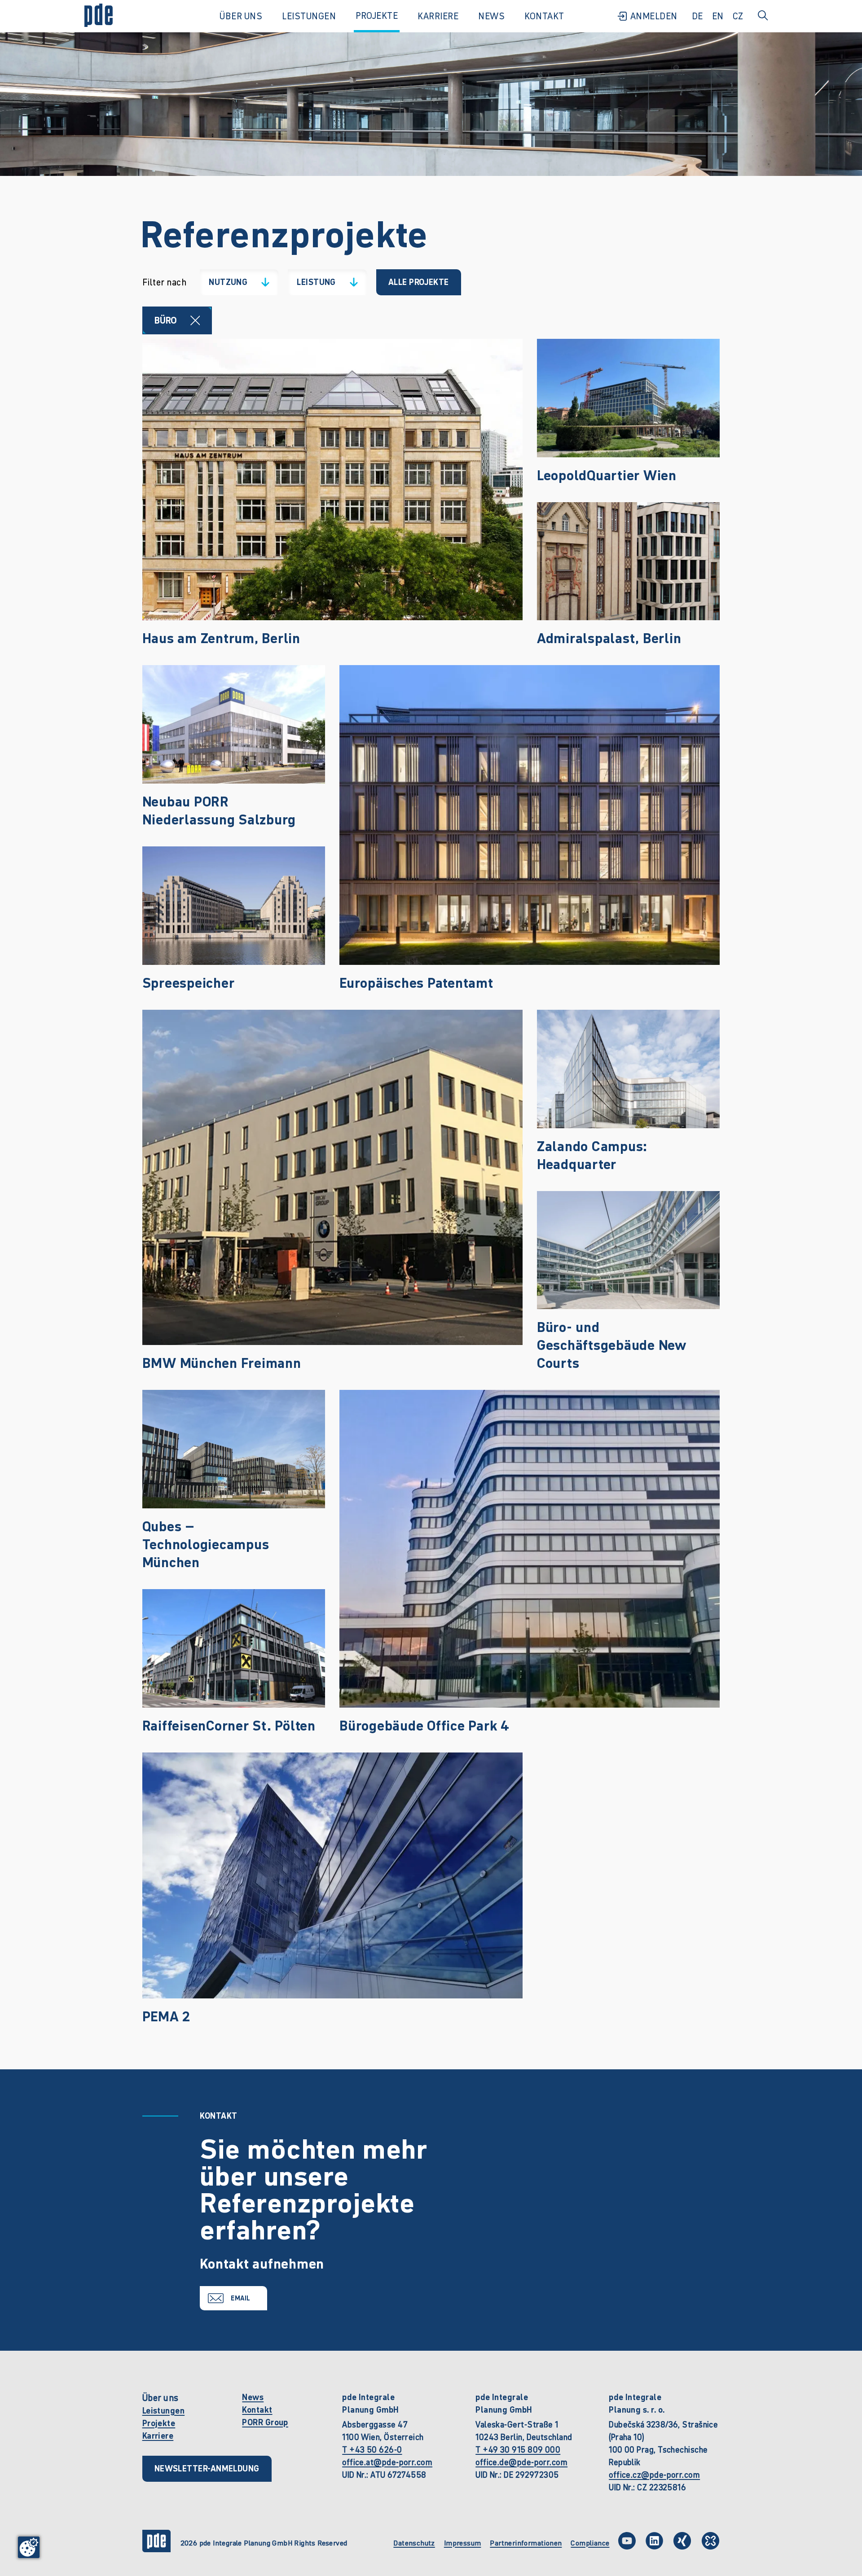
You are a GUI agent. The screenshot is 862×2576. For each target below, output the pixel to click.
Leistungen (164, 2411)
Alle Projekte (419, 282)
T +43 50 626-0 (372, 2450)
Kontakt (257, 2410)
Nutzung (233, 284)
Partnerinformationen (526, 2543)
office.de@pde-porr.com (521, 2462)
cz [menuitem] (738, 16)
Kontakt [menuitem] (544, 16)
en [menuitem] (718, 16)
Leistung (321, 284)
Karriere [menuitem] (438, 16)
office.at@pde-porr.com (387, 2462)
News (253, 2397)
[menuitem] (647, 16)
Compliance (590, 2543)
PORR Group (265, 2422)
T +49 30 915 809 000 (518, 2450)
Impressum (463, 2543)
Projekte (159, 2423)
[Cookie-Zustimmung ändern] (29, 2547)
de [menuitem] (697, 16)
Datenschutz (414, 2543)
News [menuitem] (491, 16)
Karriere (158, 2436)
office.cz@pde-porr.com (654, 2475)
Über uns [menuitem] (241, 16)
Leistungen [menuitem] (309, 16)
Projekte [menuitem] (377, 16)
